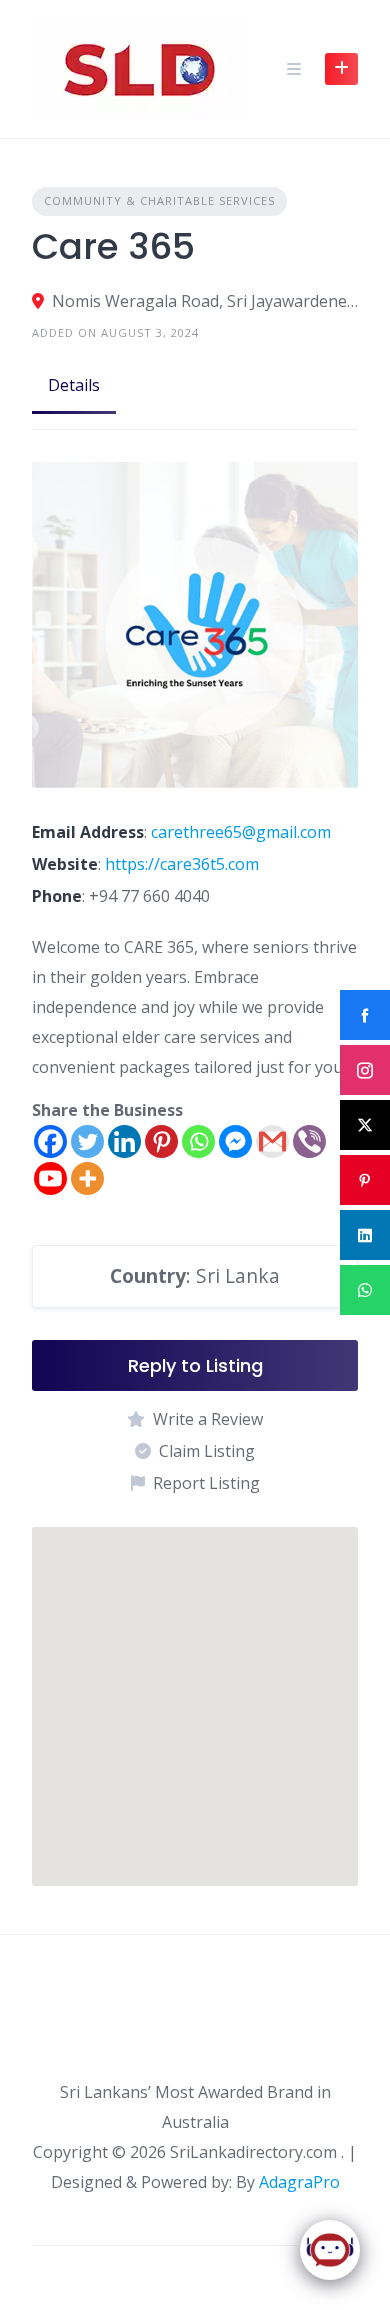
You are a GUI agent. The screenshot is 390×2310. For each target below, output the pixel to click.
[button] (195, 1687)
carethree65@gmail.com (241, 832)
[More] (87, 1178)
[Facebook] (50, 1141)
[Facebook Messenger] (235, 1141)
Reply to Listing (195, 1365)
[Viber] (309, 1141)
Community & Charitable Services (159, 200)
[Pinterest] (161, 1141)
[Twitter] (87, 1141)
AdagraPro (299, 2182)
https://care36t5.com (182, 864)
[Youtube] (50, 1178)
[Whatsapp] (198, 1141)
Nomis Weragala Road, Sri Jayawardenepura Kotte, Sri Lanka (205, 301)
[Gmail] (272, 1141)
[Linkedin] (124, 1141)
